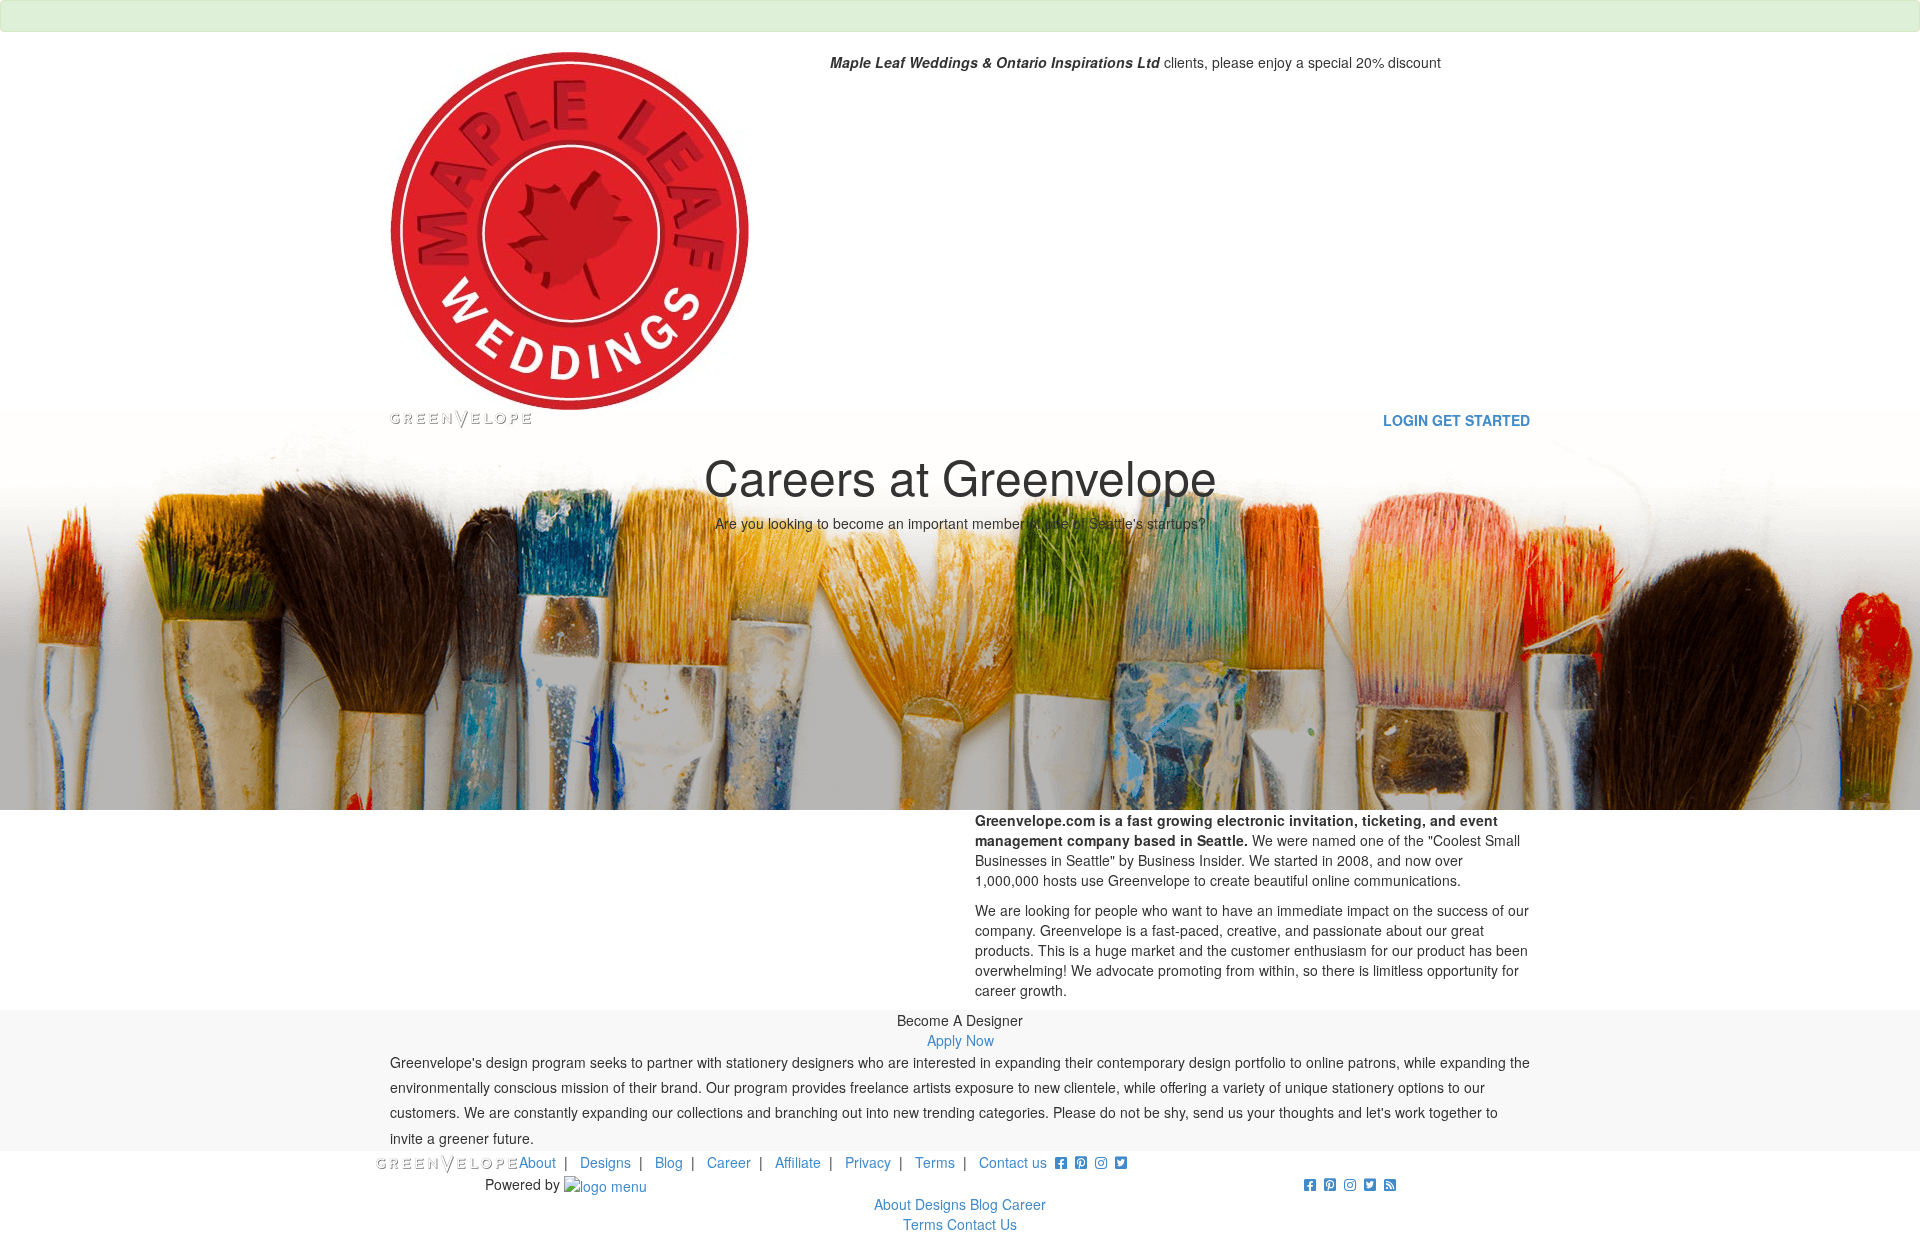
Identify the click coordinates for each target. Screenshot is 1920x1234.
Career (729, 1162)
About (537, 1162)
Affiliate (798, 1162)
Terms (935, 1162)
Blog (669, 1162)
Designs (605, 1162)
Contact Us (982, 1224)
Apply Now (960, 1040)
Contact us (1013, 1162)
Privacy (868, 1162)
